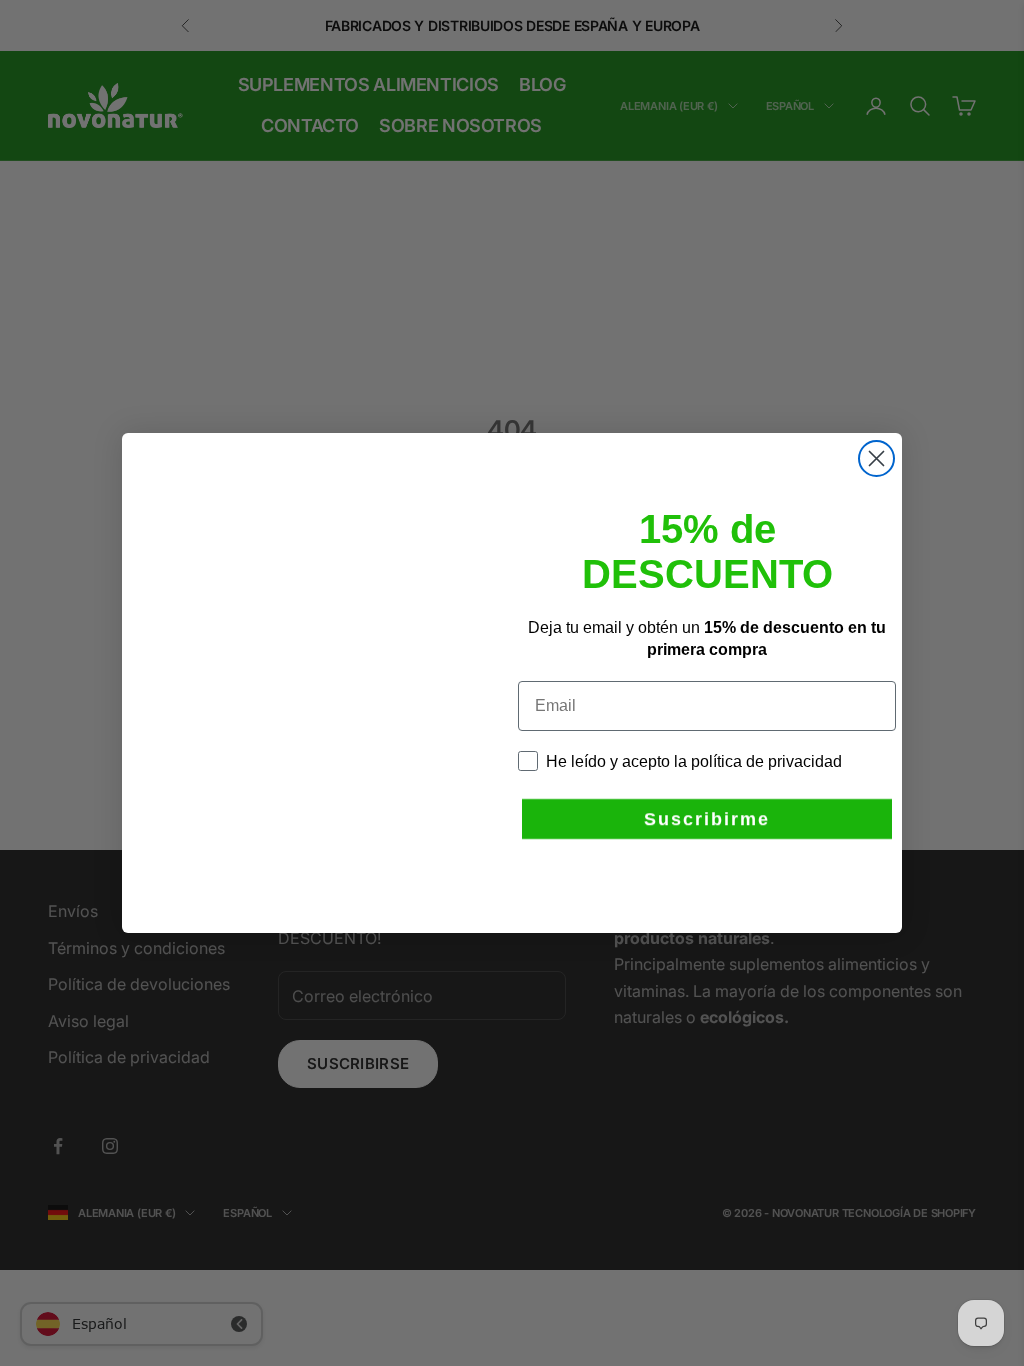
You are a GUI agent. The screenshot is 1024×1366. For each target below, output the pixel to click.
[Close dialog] (876, 458)
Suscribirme (707, 799)
